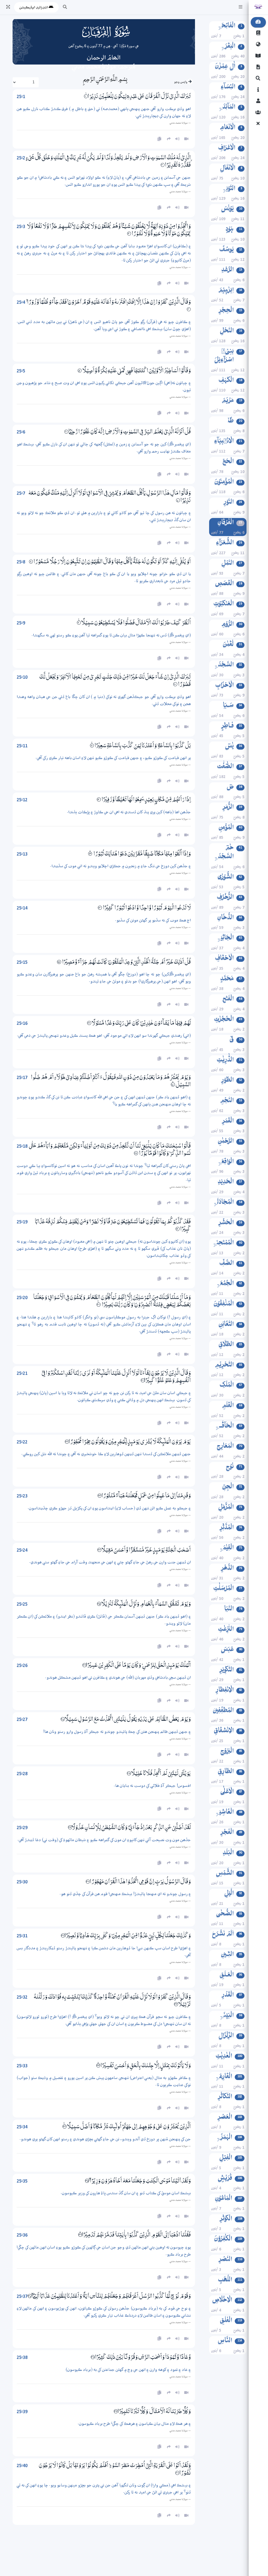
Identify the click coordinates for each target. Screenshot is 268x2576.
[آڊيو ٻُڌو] (177, 1423)
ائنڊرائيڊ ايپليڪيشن (34, 7)
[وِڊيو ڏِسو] (186, 1423)
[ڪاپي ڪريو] (159, 1423)
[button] (241, 7)
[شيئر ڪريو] (169, 1423)
